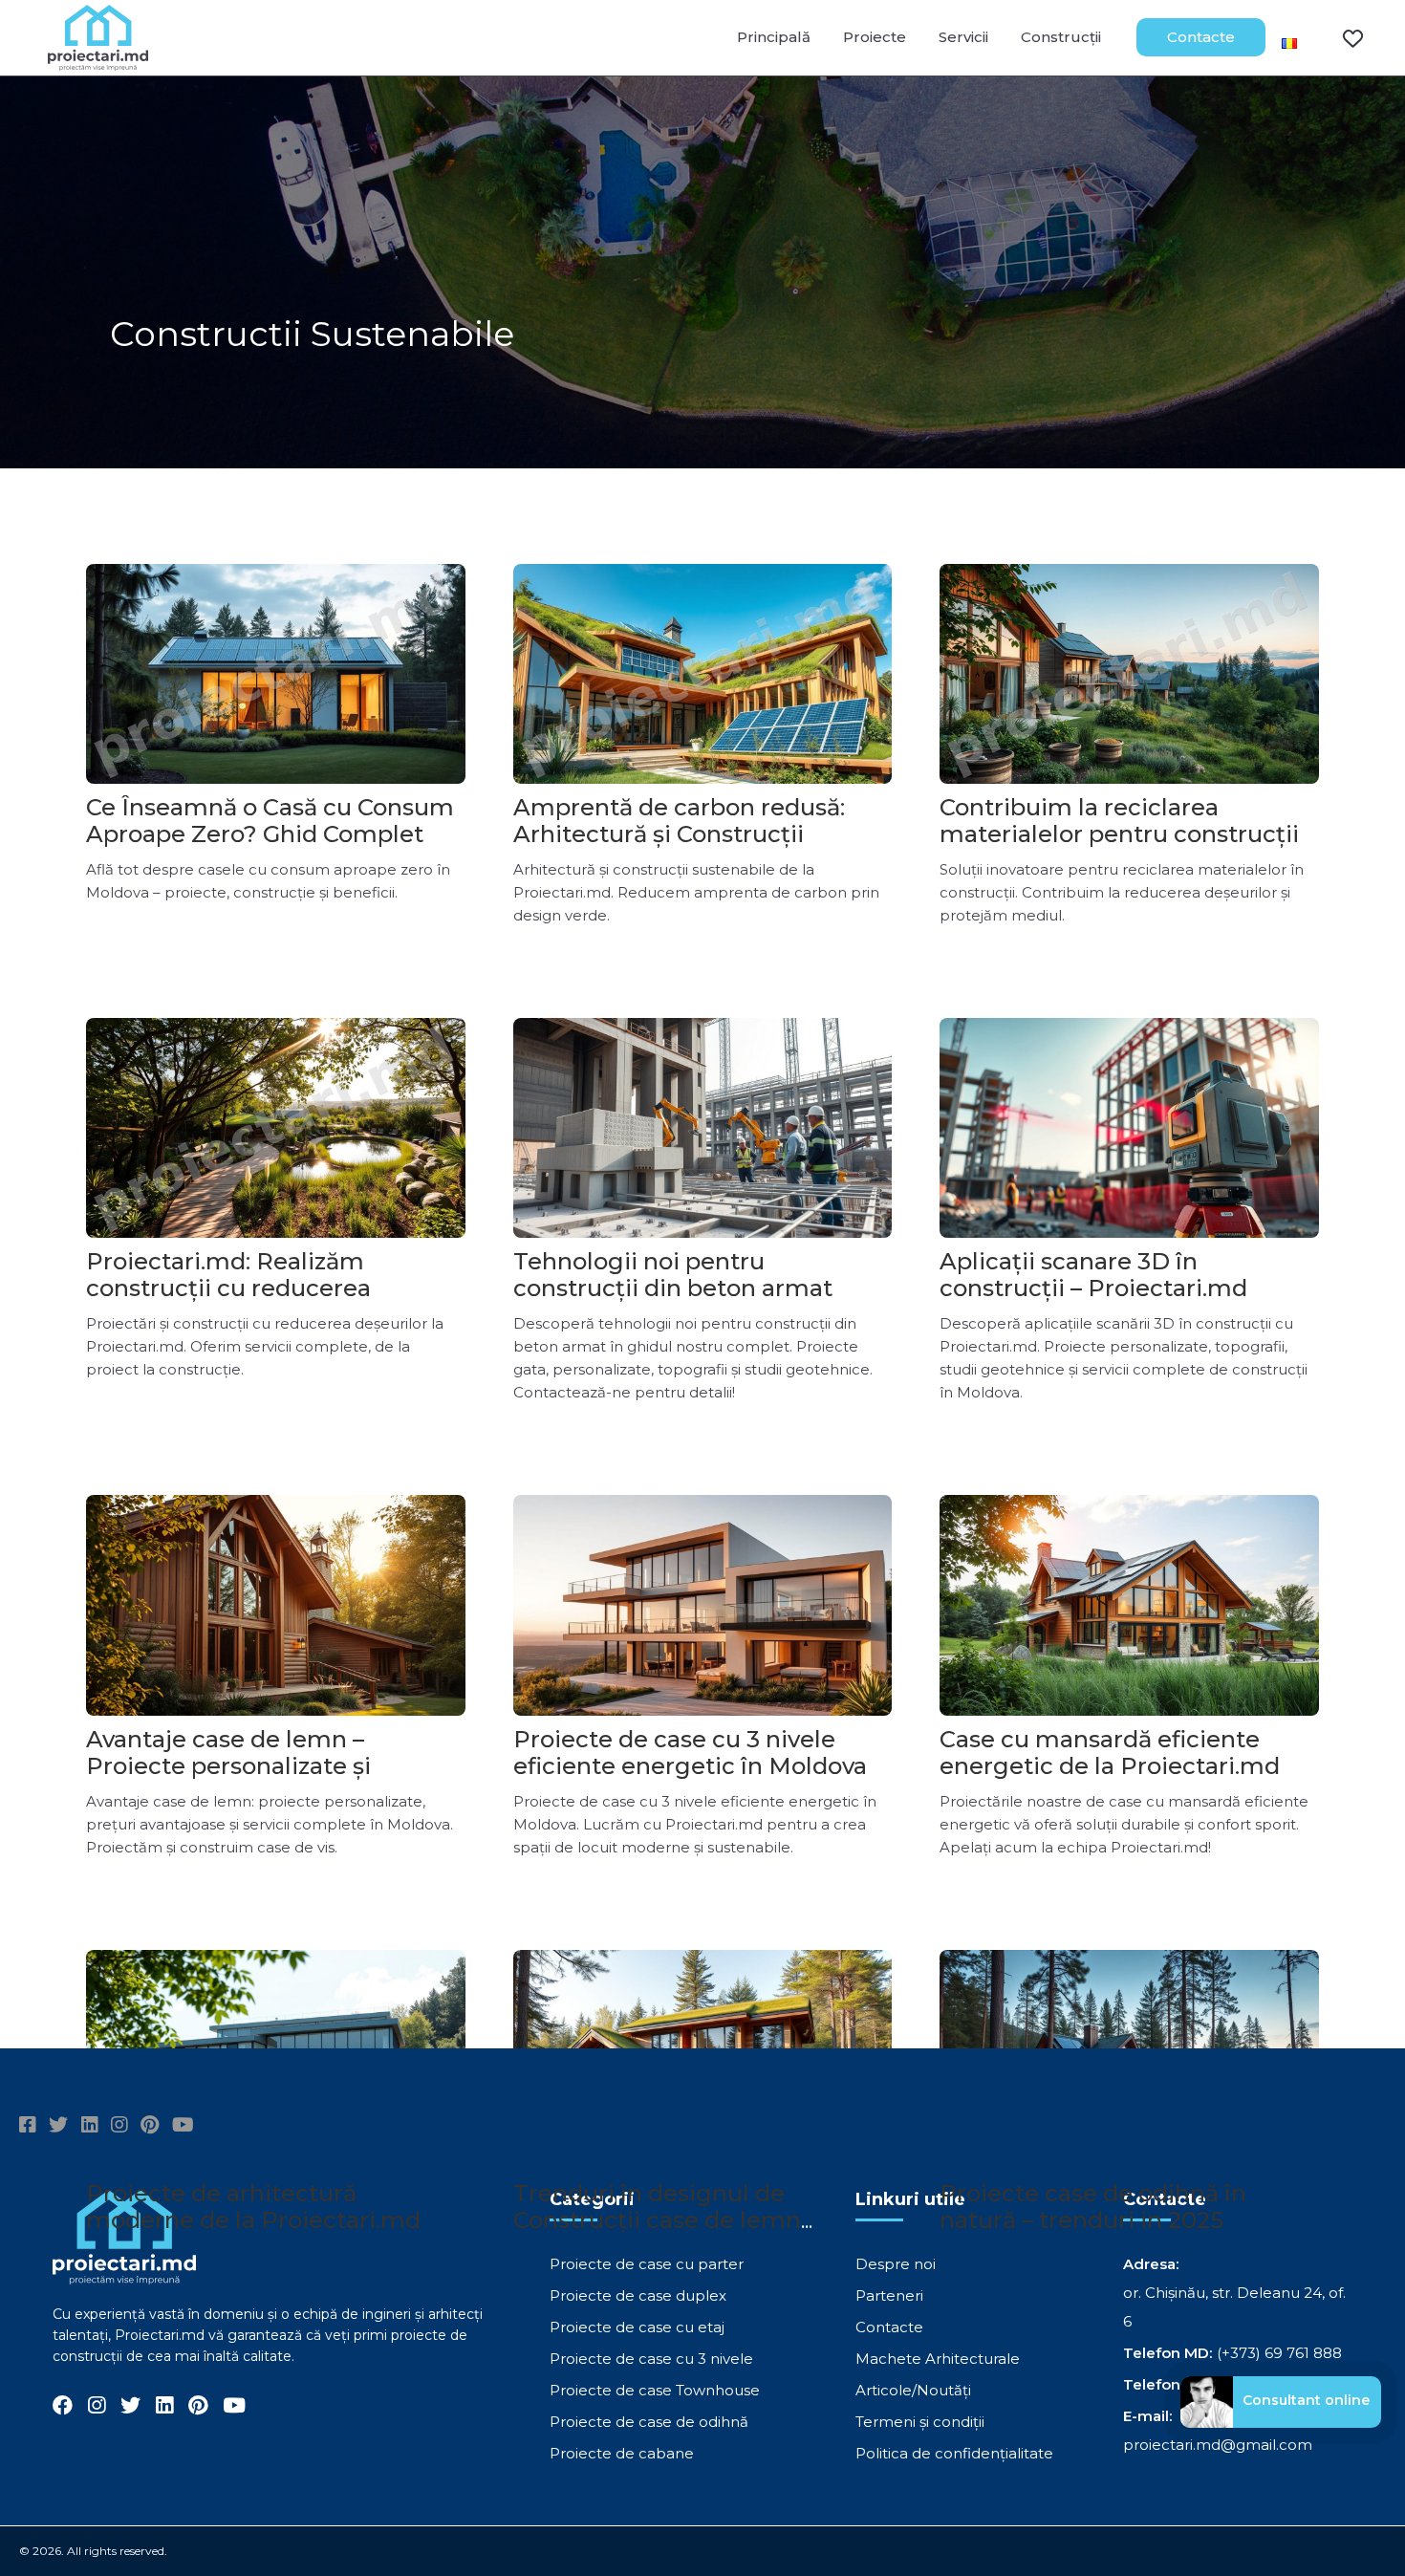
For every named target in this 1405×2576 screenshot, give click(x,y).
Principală (774, 37)
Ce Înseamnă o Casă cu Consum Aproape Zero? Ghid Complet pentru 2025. (270, 834)
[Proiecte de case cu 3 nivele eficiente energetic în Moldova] (703, 1605)
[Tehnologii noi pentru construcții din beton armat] (703, 1128)
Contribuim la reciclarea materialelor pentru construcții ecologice (1119, 834)
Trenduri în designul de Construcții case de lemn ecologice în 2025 (657, 2220)
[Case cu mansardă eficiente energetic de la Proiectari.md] (1129, 1605)
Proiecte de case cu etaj (637, 2327)
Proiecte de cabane (622, 2453)
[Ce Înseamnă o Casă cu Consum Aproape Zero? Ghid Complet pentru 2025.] (276, 674)
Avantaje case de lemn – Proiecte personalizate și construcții (228, 1766)
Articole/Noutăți (913, 2390)
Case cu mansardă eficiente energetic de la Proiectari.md (1110, 1753)
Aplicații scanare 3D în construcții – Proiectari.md (1093, 1275)
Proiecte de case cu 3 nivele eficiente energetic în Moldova (690, 1753)
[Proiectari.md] (98, 62)
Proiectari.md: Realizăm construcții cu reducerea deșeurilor (228, 1288)
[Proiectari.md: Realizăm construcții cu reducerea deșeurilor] (276, 1128)
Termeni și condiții (920, 2422)
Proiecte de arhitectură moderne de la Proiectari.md (253, 2207)
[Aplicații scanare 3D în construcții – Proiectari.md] (1129, 1128)
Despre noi (896, 2264)
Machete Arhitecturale (938, 2359)
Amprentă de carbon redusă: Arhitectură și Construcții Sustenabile (679, 834)
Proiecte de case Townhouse (655, 2390)
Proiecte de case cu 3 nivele (651, 2359)
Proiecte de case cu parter (647, 2264)
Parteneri (889, 2295)
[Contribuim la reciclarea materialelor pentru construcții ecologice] (1129, 674)
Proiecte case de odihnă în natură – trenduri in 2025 (1093, 2207)
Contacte (1201, 37)
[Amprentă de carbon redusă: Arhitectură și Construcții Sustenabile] (703, 674)
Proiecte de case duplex (638, 2295)
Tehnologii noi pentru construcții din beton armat (673, 1275)
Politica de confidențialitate (954, 2453)
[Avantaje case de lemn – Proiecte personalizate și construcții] (276, 1605)
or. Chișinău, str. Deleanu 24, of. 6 (1234, 2307)
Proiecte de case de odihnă (649, 2422)
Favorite (1341, 37)
